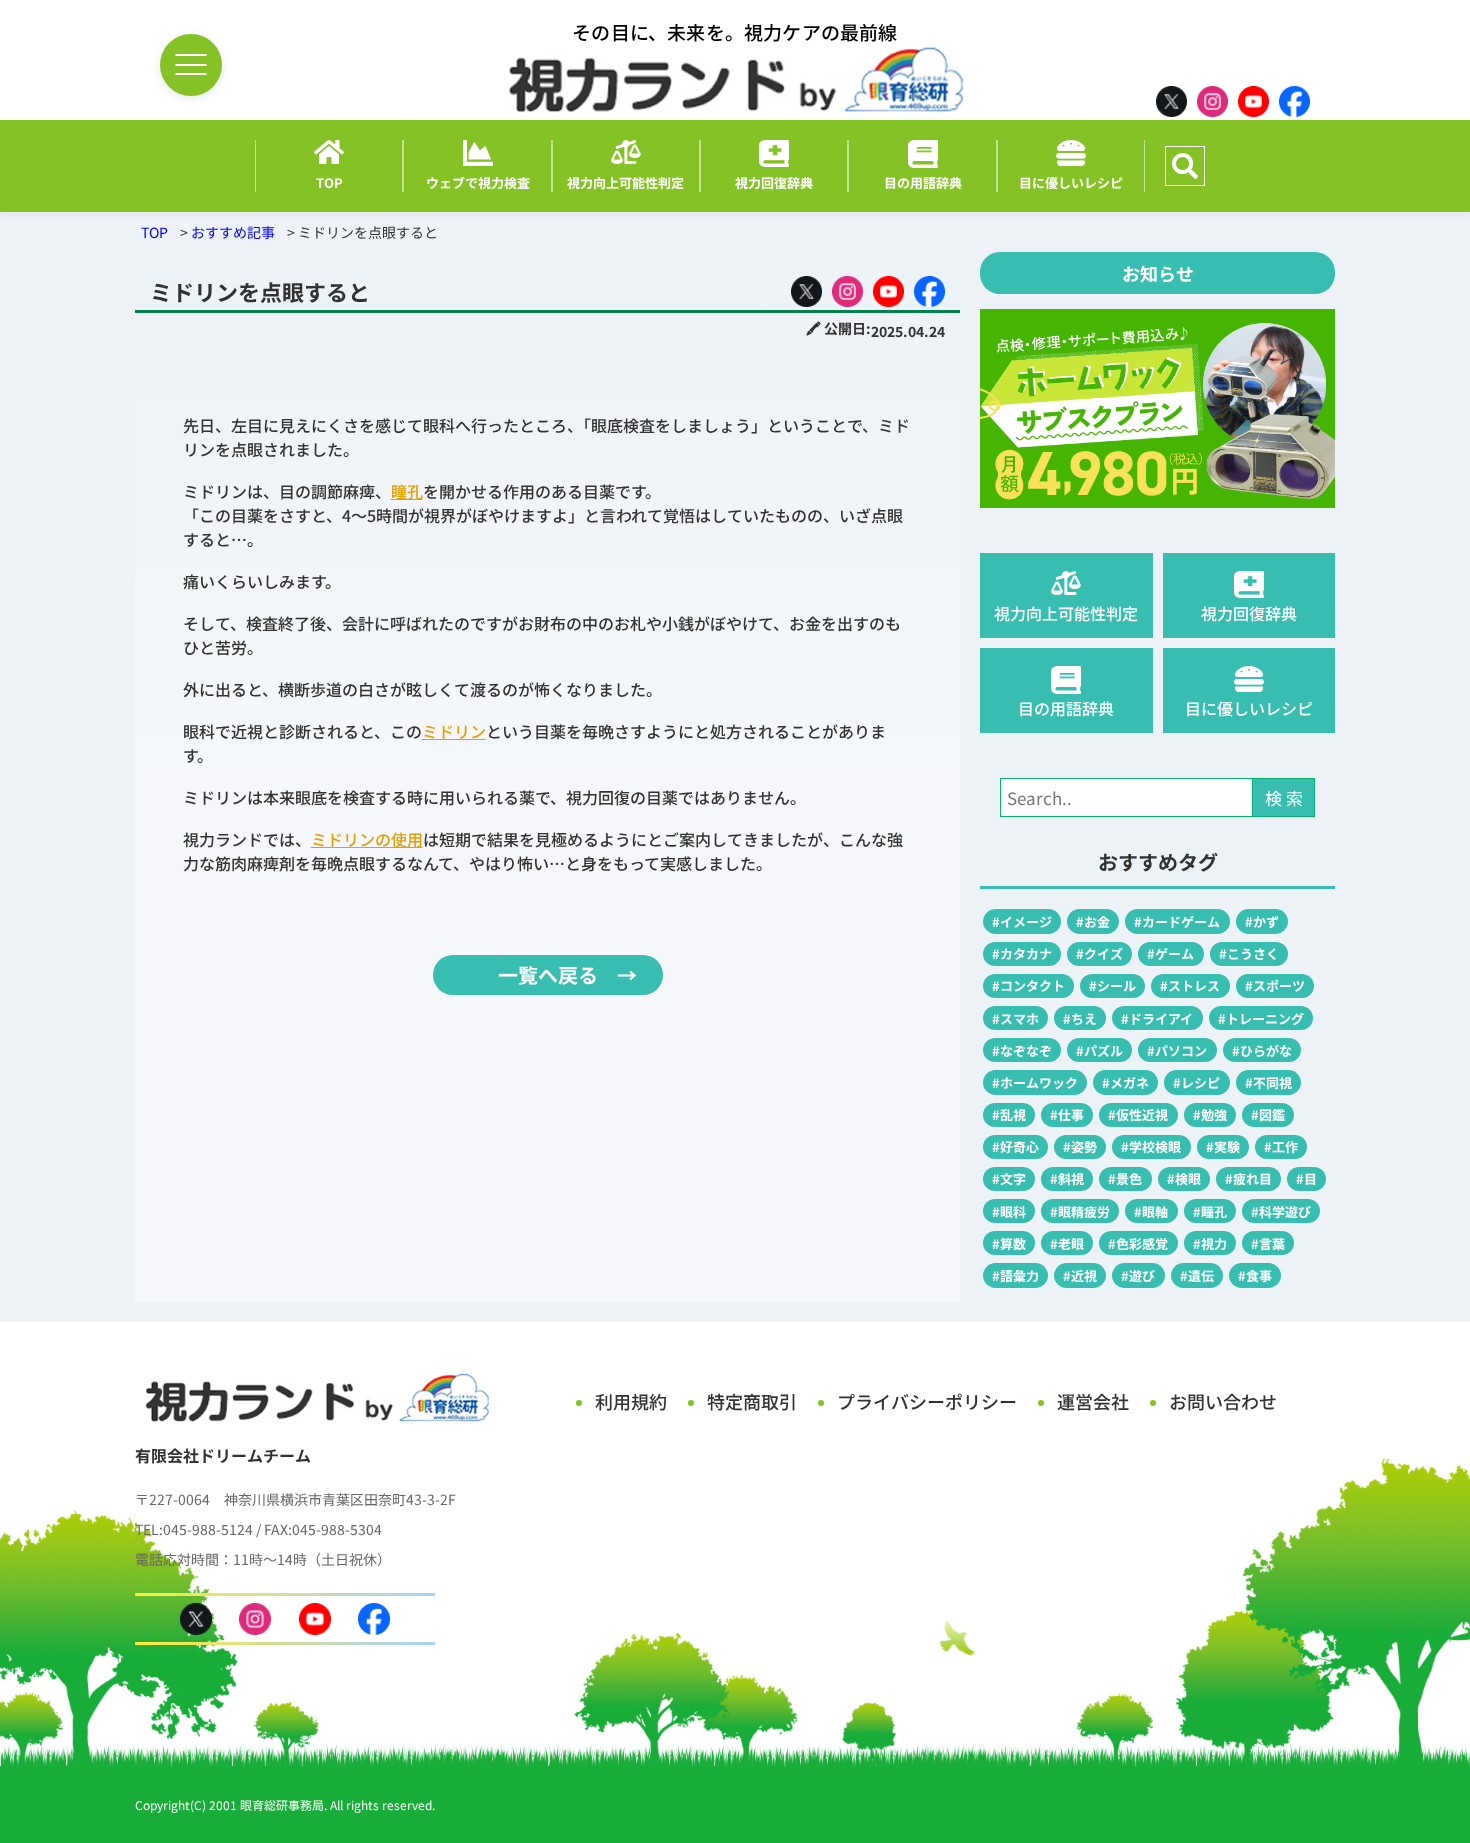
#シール (1112, 985)
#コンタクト (1028, 985)
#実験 (1223, 1146)
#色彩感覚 (1138, 1243)
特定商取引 (752, 1401)
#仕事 (1067, 1114)
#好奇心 (1015, 1146)
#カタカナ (1022, 953)
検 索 (1284, 797)
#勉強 (1210, 1114)
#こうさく (1249, 953)
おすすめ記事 (233, 232)
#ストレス (1190, 985)
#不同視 (1268, 1082)
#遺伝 (1197, 1275)
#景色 (1125, 1178)
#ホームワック (1035, 1082)
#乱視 (1009, 1114)
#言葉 (1268, 1243)
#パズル (1099, 1050)
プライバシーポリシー (927, 1401)
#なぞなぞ (1022, 1050)
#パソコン (1177, 1050)
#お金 (1093, 921)
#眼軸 (1151, 1211)
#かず (1262, 921)
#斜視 (1067, 1178)
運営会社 (1093, 1401)
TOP (154, 232)
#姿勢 (1080, 1146)
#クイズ (1099, 953)
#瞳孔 (1210, 1211)
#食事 (1255, 1275)
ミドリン (454, 731)
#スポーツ (1275, 985)
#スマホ (1015, 1018)
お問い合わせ (1223, 1401)
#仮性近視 (1138, 1114)
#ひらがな (1262, 1050)
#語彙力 (1015, 1275)
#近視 (1080, 1275)
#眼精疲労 (1080, 1211)
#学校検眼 (1151, 1146)
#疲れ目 (1248, 1178)
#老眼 (1067, 1243)
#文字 (1009, 1178)
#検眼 (1184, 1178)
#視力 (1210, 1243)
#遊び (1138, 1275)
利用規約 (631, 1401)
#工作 (1281, 1146)
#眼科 (1009, 1211)
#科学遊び (1281, 1211)
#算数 (1009, 1243)
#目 (1306, 1178)
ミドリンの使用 (367, 839)
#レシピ (1196, 1082)
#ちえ (1080, 1018)
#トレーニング (1261, 1018)
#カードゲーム (1177, 921)
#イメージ (1022, 921)
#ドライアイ (1157, 1018)
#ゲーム (1170, 953)
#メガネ (1125, 1082)
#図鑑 (1268, 1114)
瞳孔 (407, 491)
